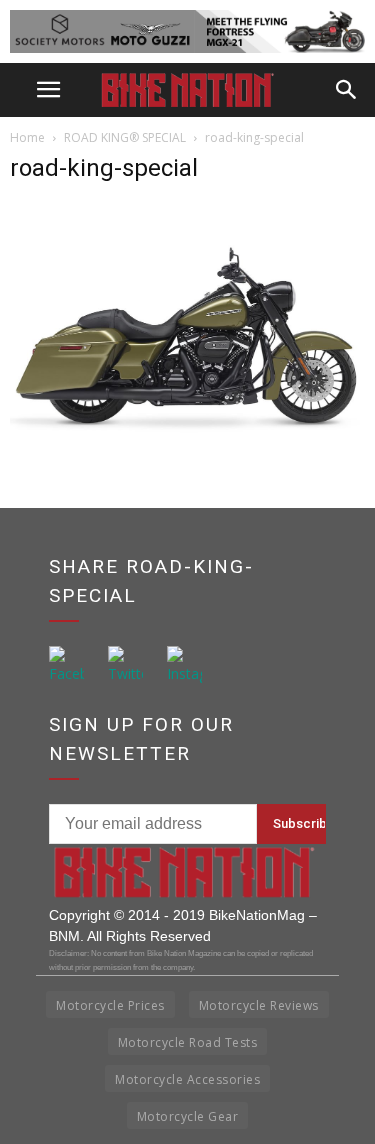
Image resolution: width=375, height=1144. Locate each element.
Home (27, 137)
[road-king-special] (187, 434)
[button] (347, 90)
